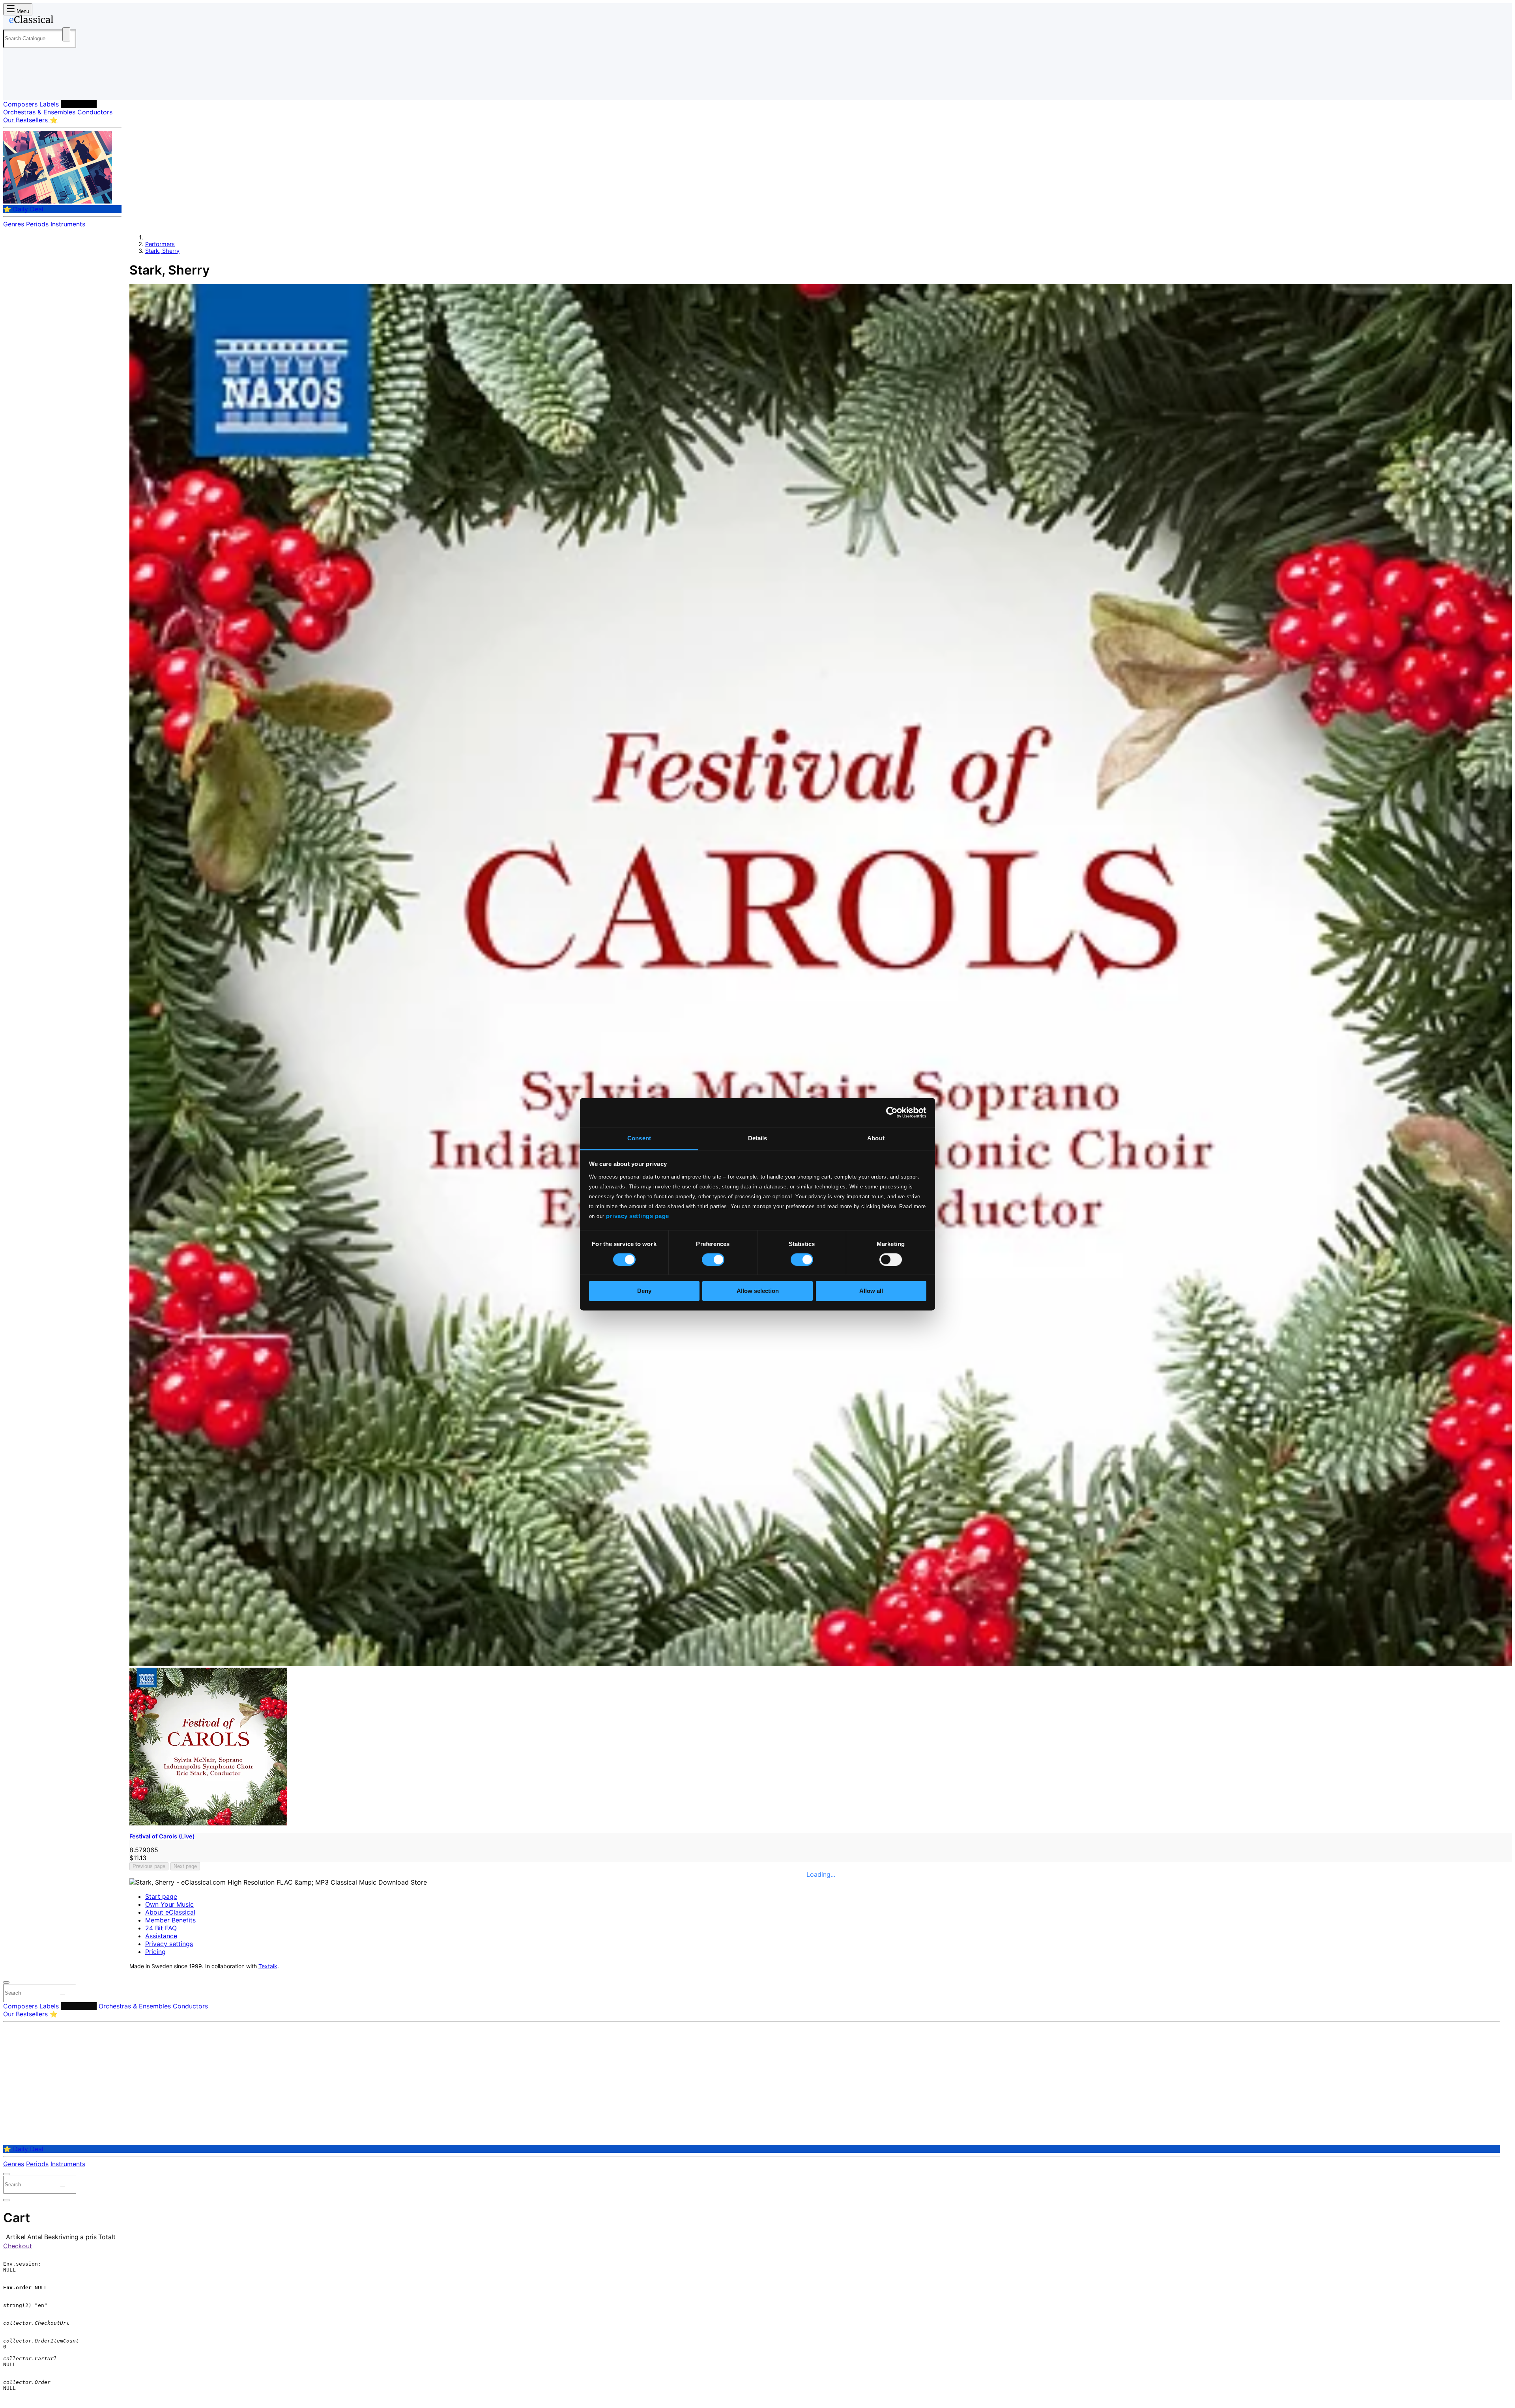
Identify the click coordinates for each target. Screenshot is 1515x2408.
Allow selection (758, 1291)
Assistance (161, 1936)
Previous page (149, 1866)
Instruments (68, 224)
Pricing (155, 1952)
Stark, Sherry (162, 251)
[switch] (713, 1259)
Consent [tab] (639, 1138)
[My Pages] (17, 88)
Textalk (268, 1966)
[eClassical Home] (66, 21)
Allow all (871, 1291)
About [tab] (876, 1138)
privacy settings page (638, 1216)
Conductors (95, 112)
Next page (185, 1866)
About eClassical (170, 1912)
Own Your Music (169, 1904)
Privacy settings (169, 1944)
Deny (644, 1291)
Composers (20, 104)
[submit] (63, 1995)
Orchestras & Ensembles (39, 112)
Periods (37, 224)
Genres (14, 224)
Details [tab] (758, 1138)
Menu (22, 11)
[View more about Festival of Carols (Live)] (821, 1664)
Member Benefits (170, 1920)
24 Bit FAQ (161, 1928)
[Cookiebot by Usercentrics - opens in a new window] (892, 1112)
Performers (79, 104)
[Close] (6, 1982)
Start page (161, 1896)
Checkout (18, 2246)
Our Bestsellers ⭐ (30, 120)
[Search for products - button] (66, 34)
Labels (49, 104)
